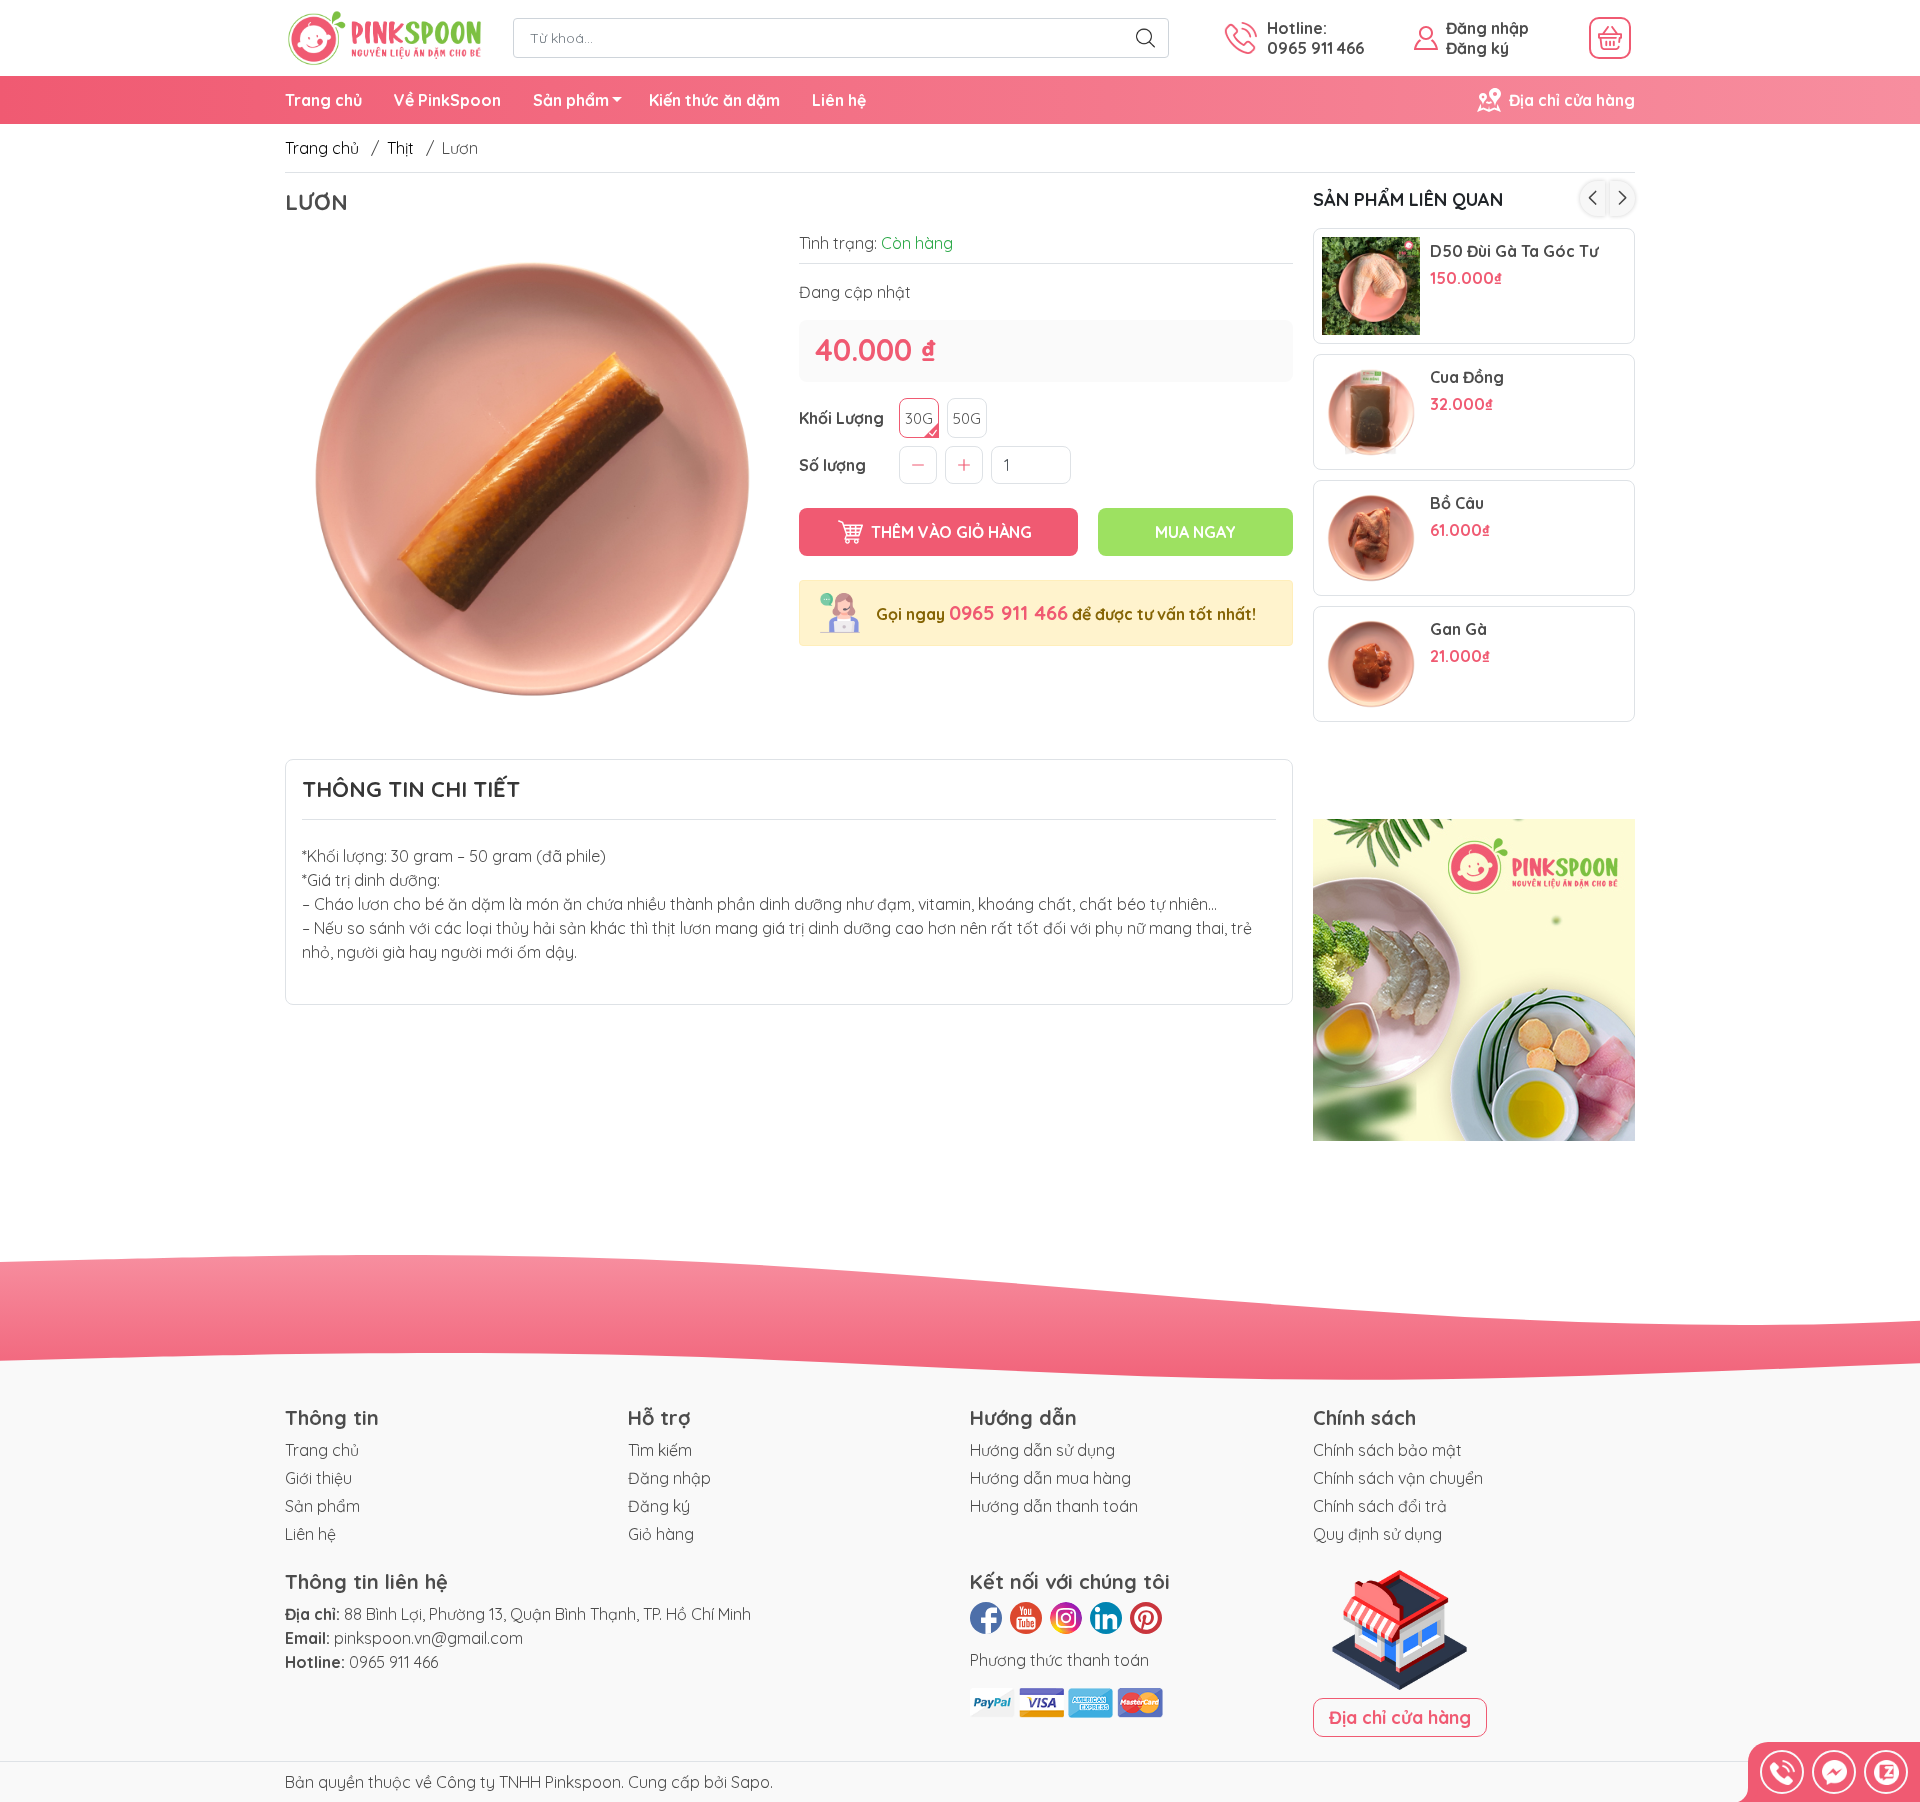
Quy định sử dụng (1377, 1534)
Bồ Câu (1457, 503)
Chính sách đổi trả (1380, 1506)
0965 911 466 (1008, 612)
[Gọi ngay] (1782, 1772)
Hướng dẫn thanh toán (1054, 1506)
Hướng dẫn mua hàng (1050, 1478)
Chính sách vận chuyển (1398, 1478)
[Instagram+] (1066, 1618)
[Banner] (1474, 981)
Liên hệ (839, 100)
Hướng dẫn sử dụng (1042, 1450)
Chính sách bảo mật (1387, 1450)
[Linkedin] (1106, 1618)
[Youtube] (1026, 1618)
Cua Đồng (1467, 377)
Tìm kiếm (660, 1450)
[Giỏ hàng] (1610, 38)
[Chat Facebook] (1834, 1772)
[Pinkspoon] (384, 36)
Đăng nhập (1487, 28)
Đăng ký (1477, 48)
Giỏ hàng (661, 1534)
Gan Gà (1458, 629)
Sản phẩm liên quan (1408, 199)
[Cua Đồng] (1371, 412)
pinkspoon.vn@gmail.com (428, 1638)
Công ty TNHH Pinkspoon (528, 1782)
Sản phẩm (571, 100)
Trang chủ (323, 100)
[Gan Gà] (1371, 664)
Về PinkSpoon (447, 100)
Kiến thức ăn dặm (714, 100)
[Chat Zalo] (1886, 1772)
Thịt (400, 148)
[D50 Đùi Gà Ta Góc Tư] (1371, 286)
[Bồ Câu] (1371, 538)
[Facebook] (986, 1618)
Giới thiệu (318, 1478)
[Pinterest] (1146, 1618)
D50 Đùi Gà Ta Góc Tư (1514, 251)
